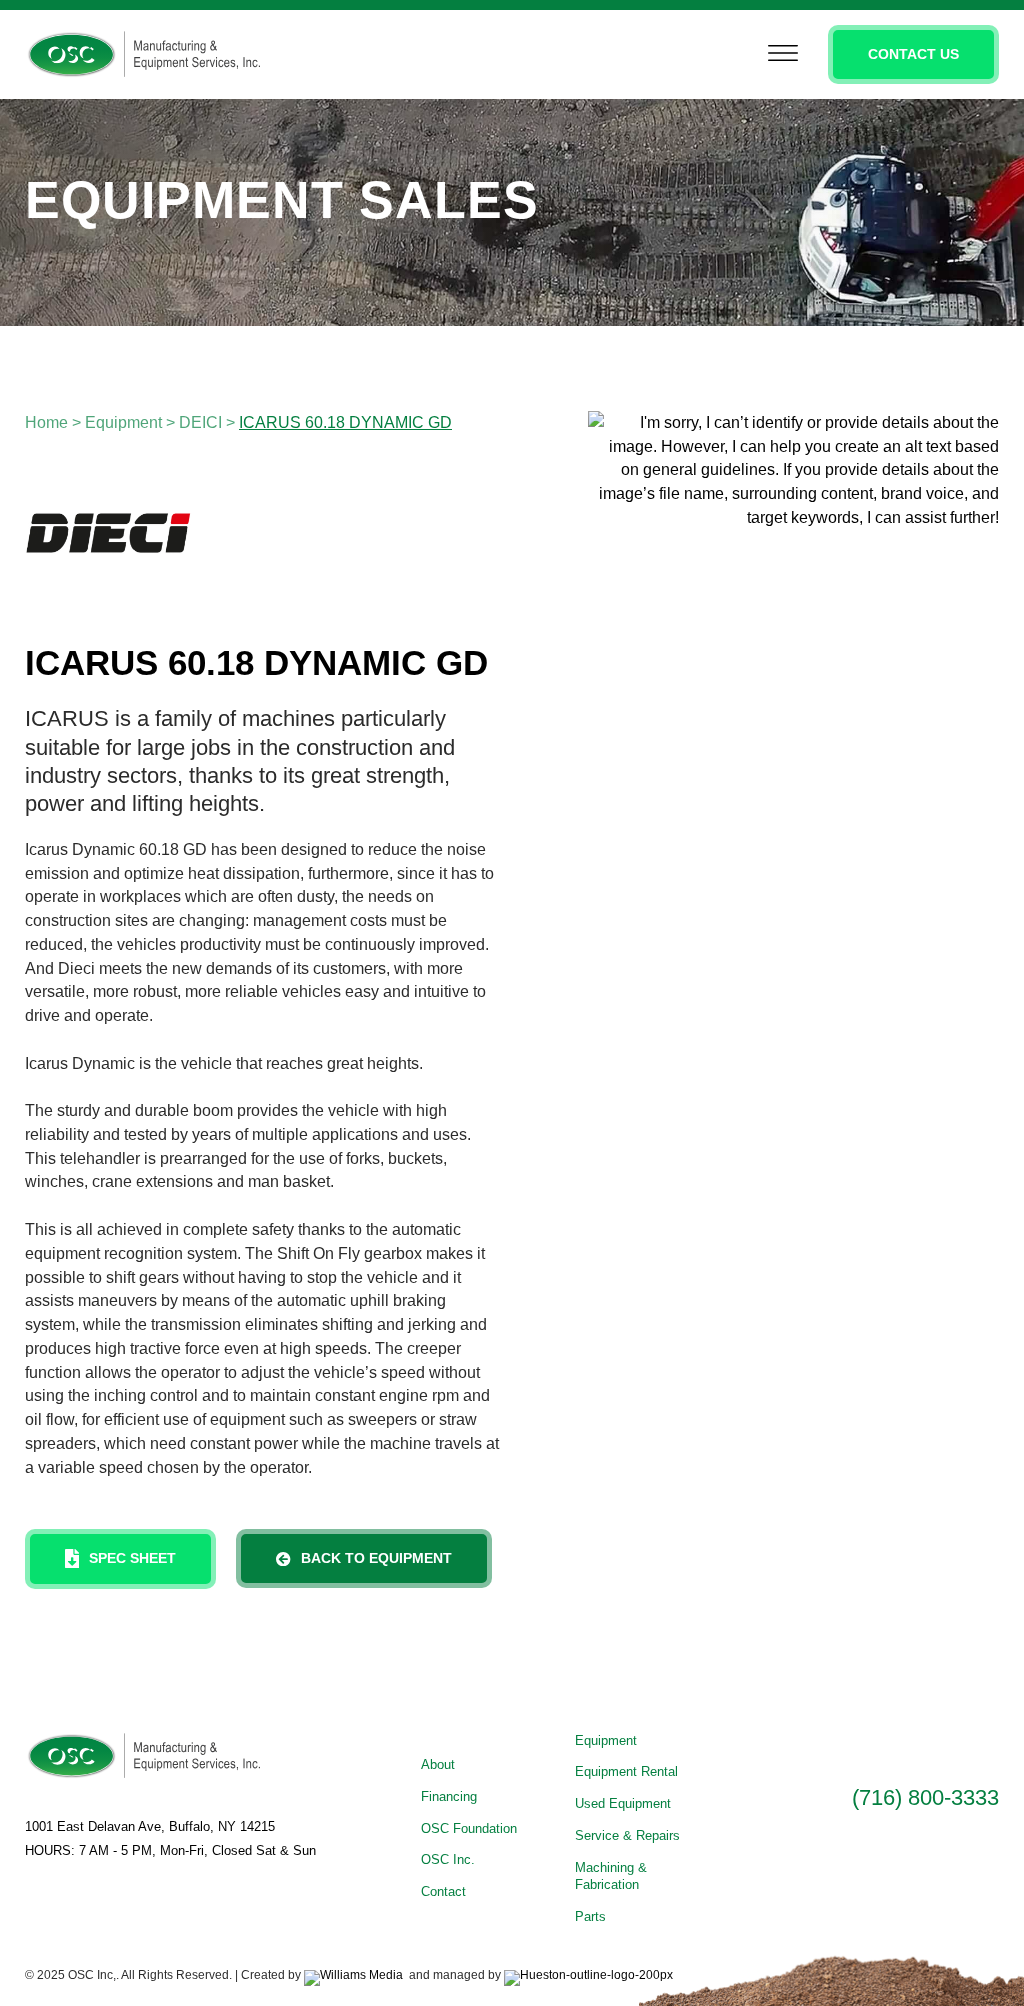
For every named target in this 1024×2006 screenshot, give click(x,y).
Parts (590, 1916)
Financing (449, 1796)
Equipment (123, 422)
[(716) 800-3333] (870, 1751)
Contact (443, 1891)
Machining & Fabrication (611, 1876)
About (438, 1764)
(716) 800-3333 (925, 1797)
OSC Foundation (469, 1828)
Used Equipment (623, 1803)
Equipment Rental (626, 1771)
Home (46, 422)
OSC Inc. (448, 1859)
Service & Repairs (627, 1835)
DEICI (200, 422)
